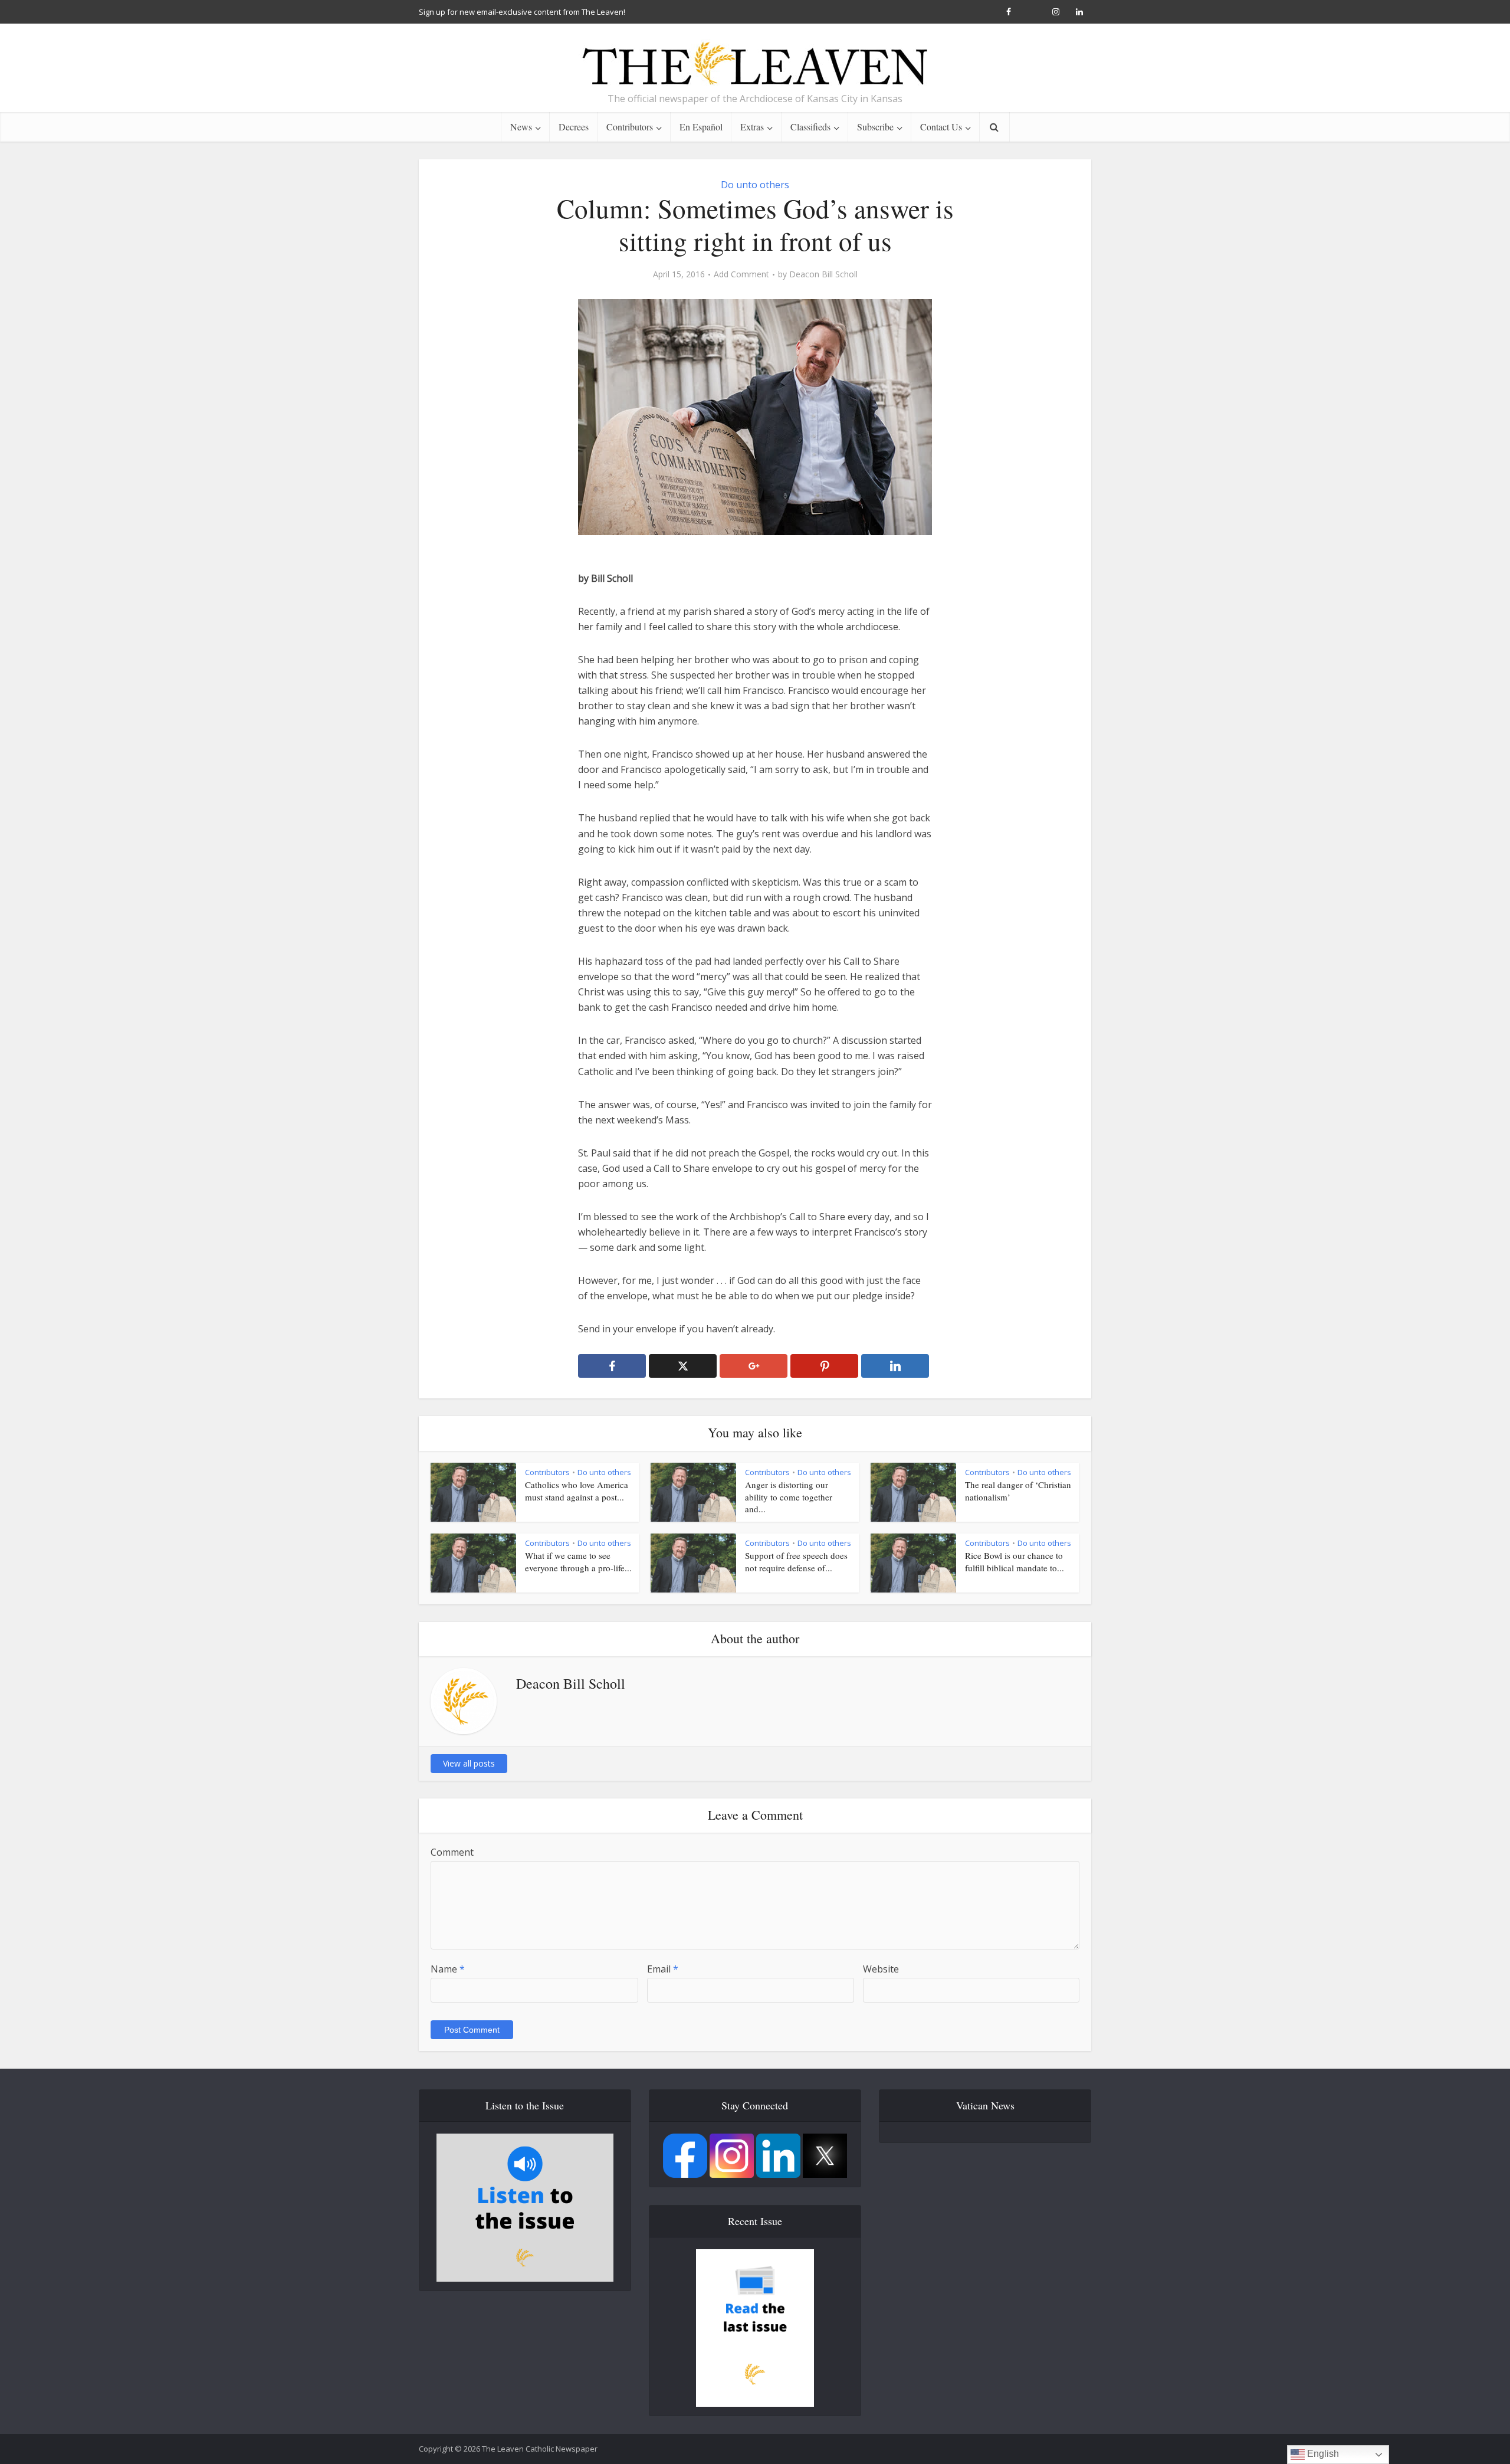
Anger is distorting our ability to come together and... (789, 1497)
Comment (452, 1852)
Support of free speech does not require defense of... (796, 1561)
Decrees (574, 127)
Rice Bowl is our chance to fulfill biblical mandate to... (1015, 1561)
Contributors (630, 127)
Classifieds (810, 127)
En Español (701, 127)
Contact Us (941, 127)
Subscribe (875, 127)
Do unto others (755, 185)
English (1322, 2454)
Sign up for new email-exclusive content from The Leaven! (522, 12)
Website (881, 1969)
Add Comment (741, 274)
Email (663, 1969)
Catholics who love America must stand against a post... (577, 1490)
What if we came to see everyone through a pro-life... (578, 1561)
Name (448, 1969)
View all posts (469, 1763)
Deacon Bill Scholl (823, 274)
